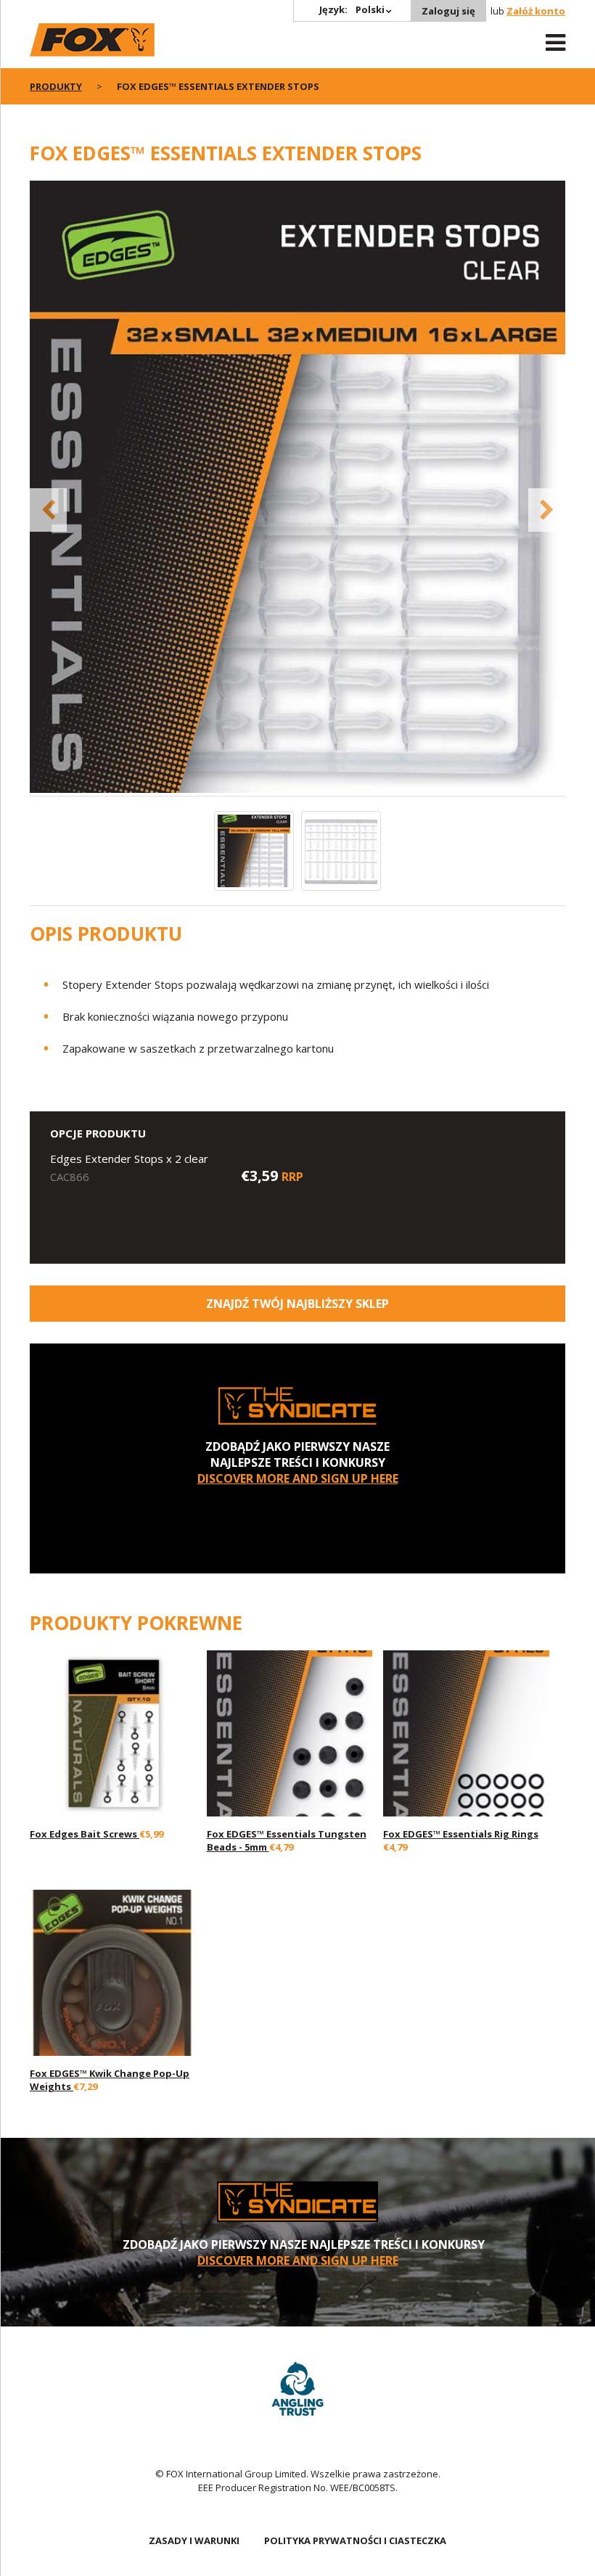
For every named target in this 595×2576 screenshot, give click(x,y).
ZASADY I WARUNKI (194, 2540)
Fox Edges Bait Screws (85, 1834)
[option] (297, 488)
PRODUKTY (56, 86)
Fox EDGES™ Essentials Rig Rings (461, 1834)
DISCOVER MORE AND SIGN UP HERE (298, 1478)
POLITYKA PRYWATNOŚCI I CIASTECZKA (355, 2540)
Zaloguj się (448, 11)
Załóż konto (536, 11)
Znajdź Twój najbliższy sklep (297, 1304)
